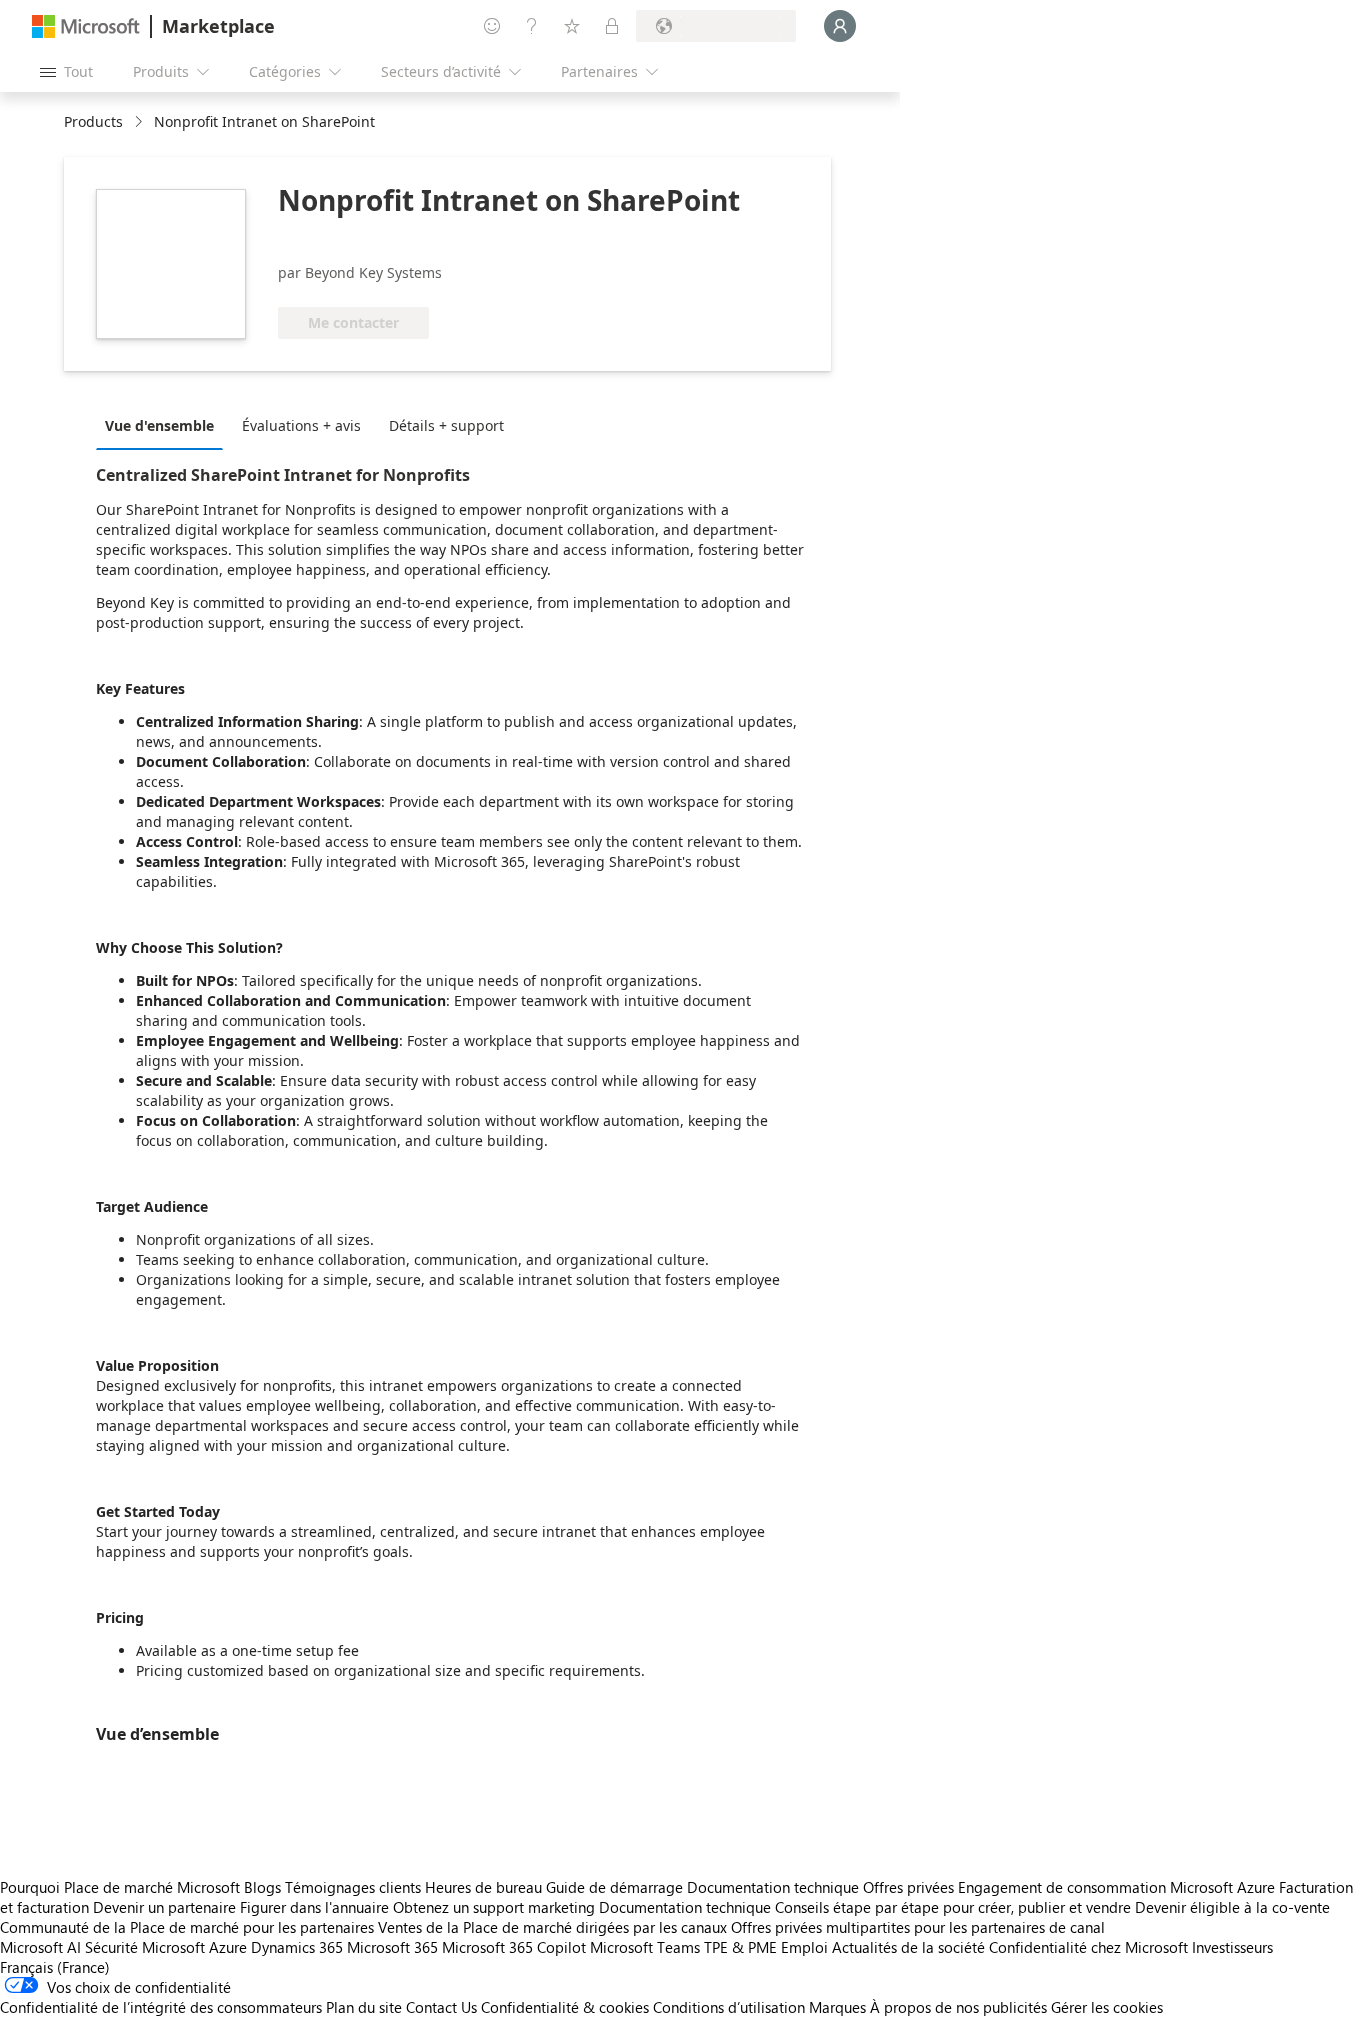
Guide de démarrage (614, 1887)
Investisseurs (1232, 1947)
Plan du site (364, 2007)
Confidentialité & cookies (565, 2007)
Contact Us (441, 2007)
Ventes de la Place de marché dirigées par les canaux (552, 1927)
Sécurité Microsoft (145, 1947)
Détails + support (446, 425)
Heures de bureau (483, 1887)
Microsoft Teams (645, 1947)
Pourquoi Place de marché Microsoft (120, 1887)
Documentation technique (773, 1887)
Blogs (262, 1887)
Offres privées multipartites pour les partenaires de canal (918, 1927)
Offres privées (908, 1887)
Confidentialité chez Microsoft (1088, 1947)
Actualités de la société (908, 1947)
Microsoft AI (40, 1947)
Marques (837, 2007)
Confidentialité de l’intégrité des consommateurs (161, 2007)
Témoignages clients (353, 1887)
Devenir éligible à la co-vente (1232, 1907)
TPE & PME (740, 1947)
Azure (228, 1947)
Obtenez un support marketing (494, 1907)
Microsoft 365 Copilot (514, 1947)
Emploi (804, 1947)
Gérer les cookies (1107, 2007)
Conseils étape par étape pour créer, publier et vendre (953, 1907)
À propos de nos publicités (958, 2007)
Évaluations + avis (301, 425)
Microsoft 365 (392, 1947)
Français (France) (55, 1967)
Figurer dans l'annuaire (314, 1907)
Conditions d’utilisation (729, 2007)
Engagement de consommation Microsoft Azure (1118, 1887)
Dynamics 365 (297, 1947)
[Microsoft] (86, 26)
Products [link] (93, 121)
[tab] (164, 425)
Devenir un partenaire (164, 1907)
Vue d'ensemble (159, 425)
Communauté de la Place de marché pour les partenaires (187, 1927)
